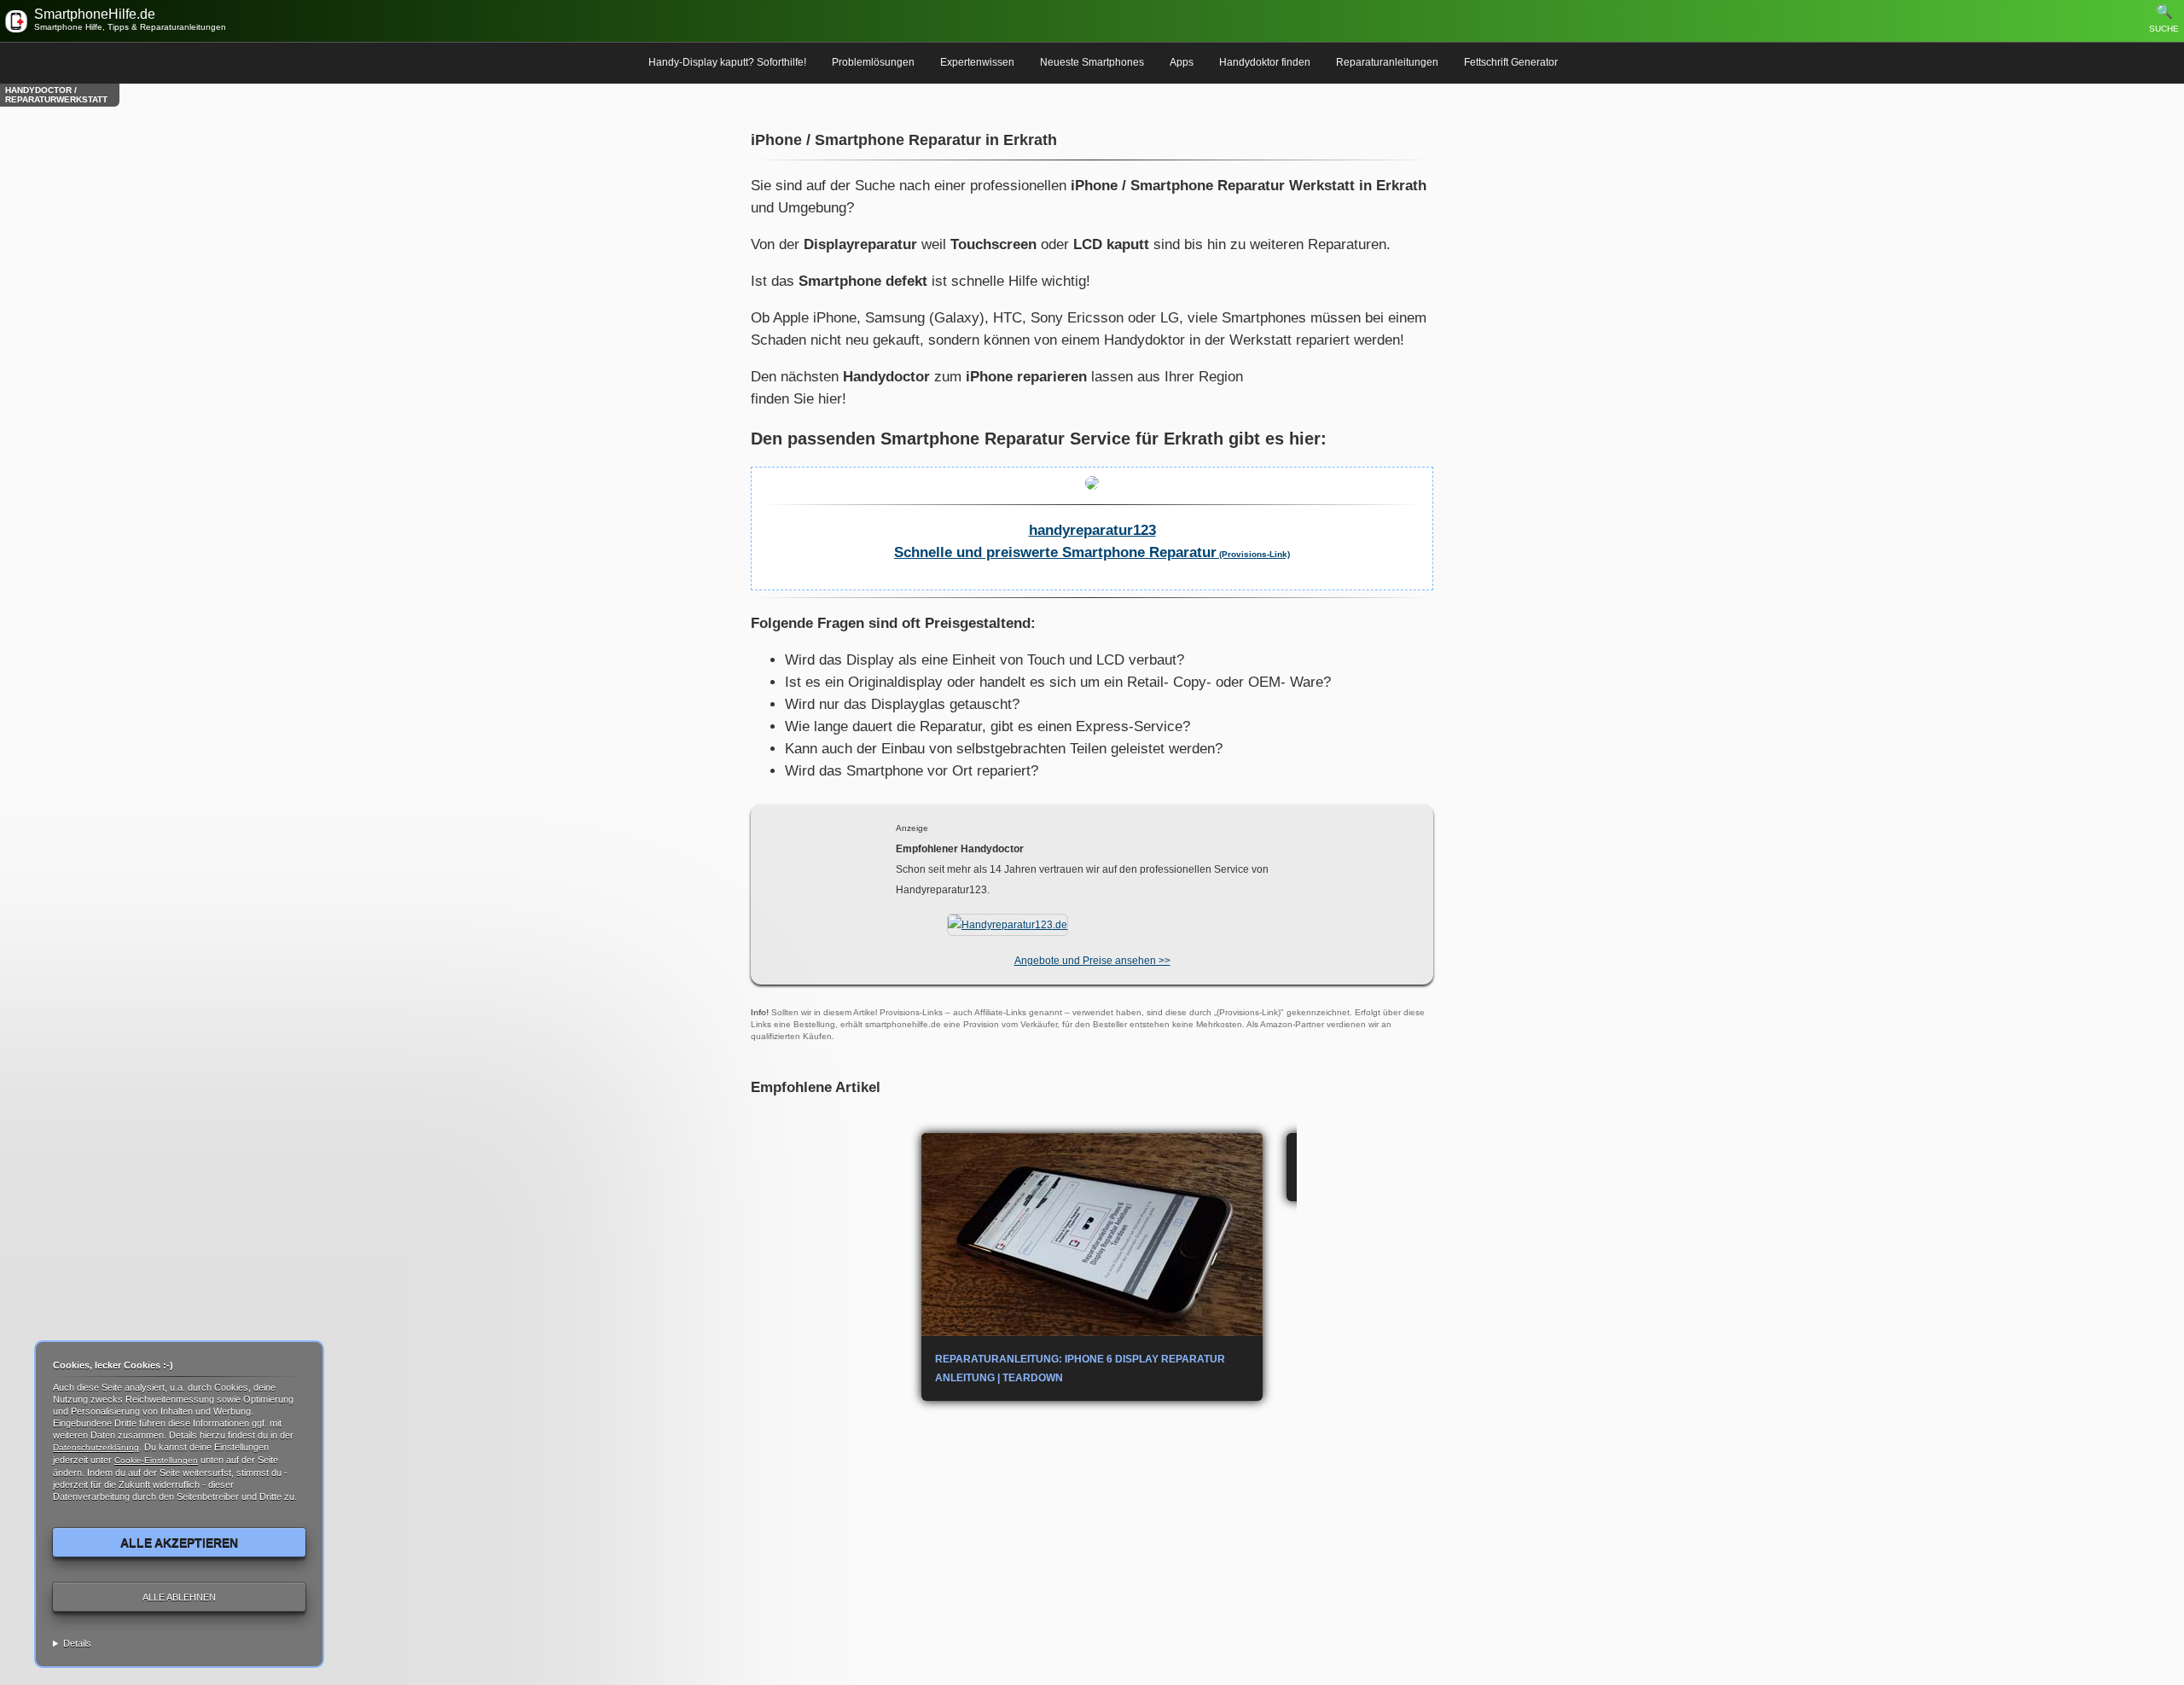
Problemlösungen (873, 62)
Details (77, 1643)
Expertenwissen (977, 62)
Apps (1182, 62)
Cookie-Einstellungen (156, 1460)
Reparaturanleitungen (1387, 62)
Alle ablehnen (179, 1597)
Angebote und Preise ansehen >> (1092, 961)
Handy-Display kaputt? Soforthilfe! (727, 62)
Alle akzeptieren (179, 1543)
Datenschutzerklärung (96, 1447)
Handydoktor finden (1265, 62)
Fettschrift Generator (1511, 62)
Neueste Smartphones (1092, 62)
